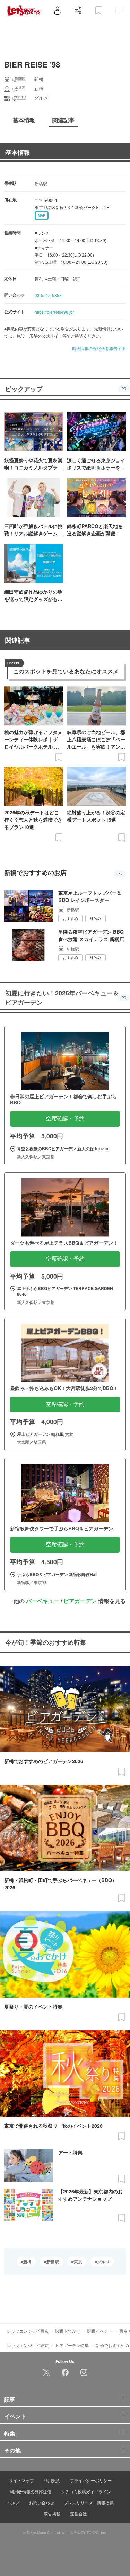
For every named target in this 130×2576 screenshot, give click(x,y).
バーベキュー (43, 1601)
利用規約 (52, 2480)
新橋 (27, 2262)
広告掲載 (52, 2514)
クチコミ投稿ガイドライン (86, 2491)
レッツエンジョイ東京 (28, 2331)
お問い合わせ (42, 2502)
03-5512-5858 (48, 295)
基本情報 (18, 152)
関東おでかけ (68, 2331)
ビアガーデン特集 (72, 2345)
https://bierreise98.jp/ (54, 312)
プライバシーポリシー (91, 2480)
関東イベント (100, 2331)
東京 (78, 2262)
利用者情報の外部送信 (31, 2491)
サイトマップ (21, 2480)
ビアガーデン (80, 1601)
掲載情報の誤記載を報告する (99, 348)
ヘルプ (13, 2502)
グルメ (103, 2262)
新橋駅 (53, 2262)
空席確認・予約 (65, 1119)
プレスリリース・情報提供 (89, 2502)
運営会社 (78, 2514)
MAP (42, 215)
